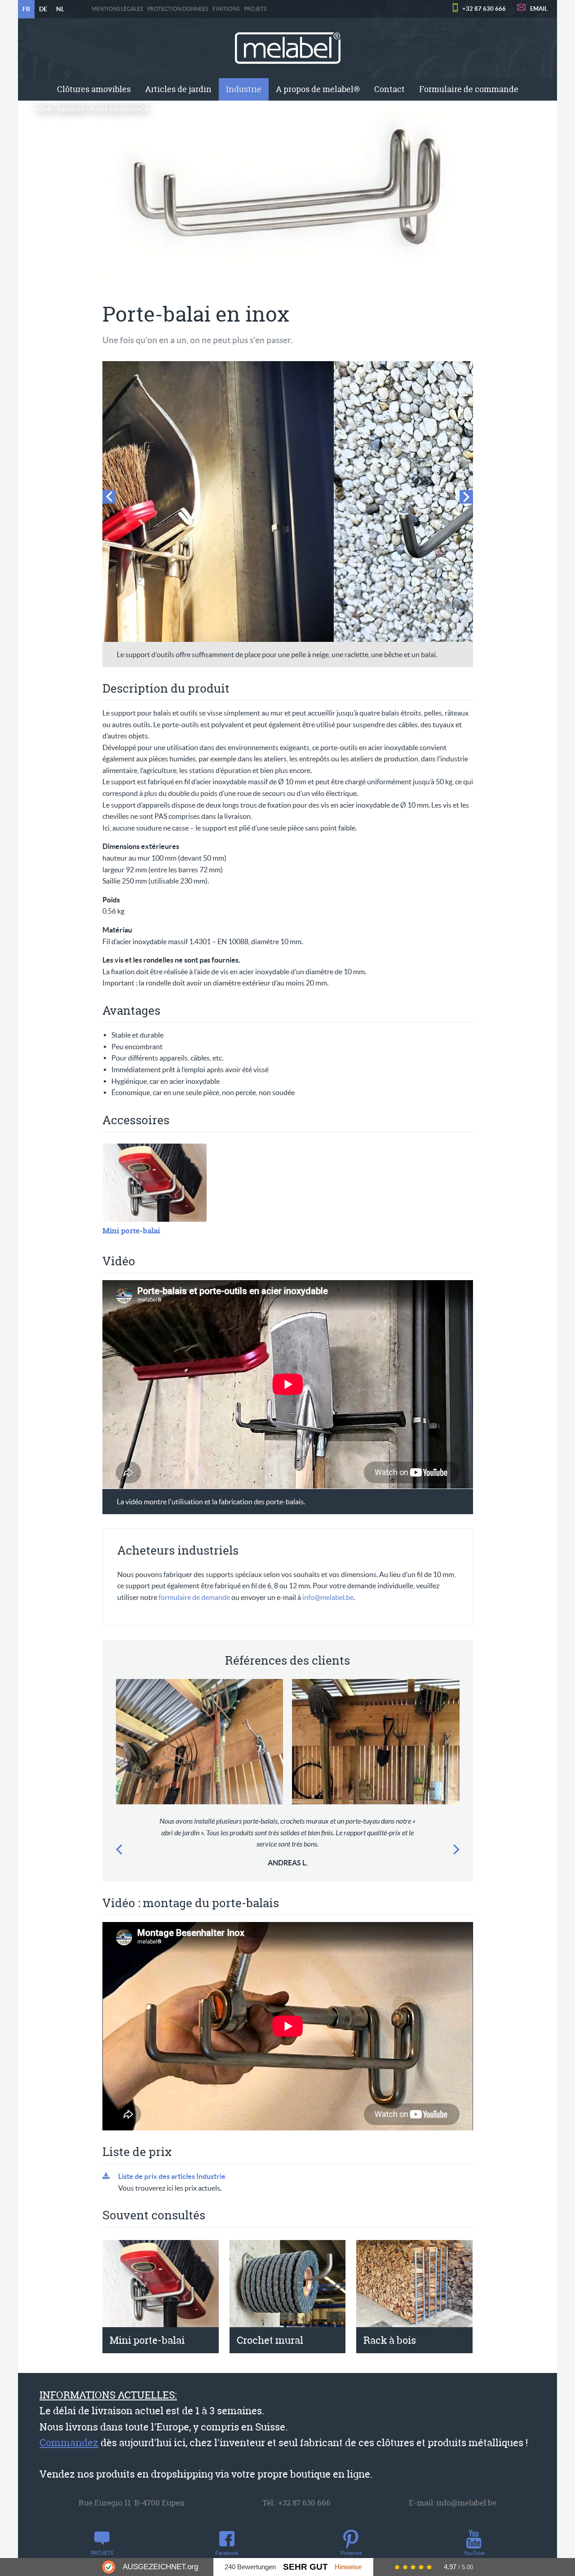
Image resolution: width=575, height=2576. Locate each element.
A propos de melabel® (318, 89)
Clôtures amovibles (94, 89)
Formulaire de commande (469, 89)
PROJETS (255, 9)
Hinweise (348, 2567)
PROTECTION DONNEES (178, 9)
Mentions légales (117, 9)
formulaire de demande (194, 1597)
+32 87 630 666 (484, 9)
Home (44, 109)
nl (60, 9)
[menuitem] (94, 89)
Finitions (226, 9)
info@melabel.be (328, 1597)
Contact (389, 89)
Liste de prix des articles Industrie (172, 2176)
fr (26, 9)
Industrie (244, 89)
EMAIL (539, 9)
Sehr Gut (305, 2567)
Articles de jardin (178, 89)
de (43, 9)
